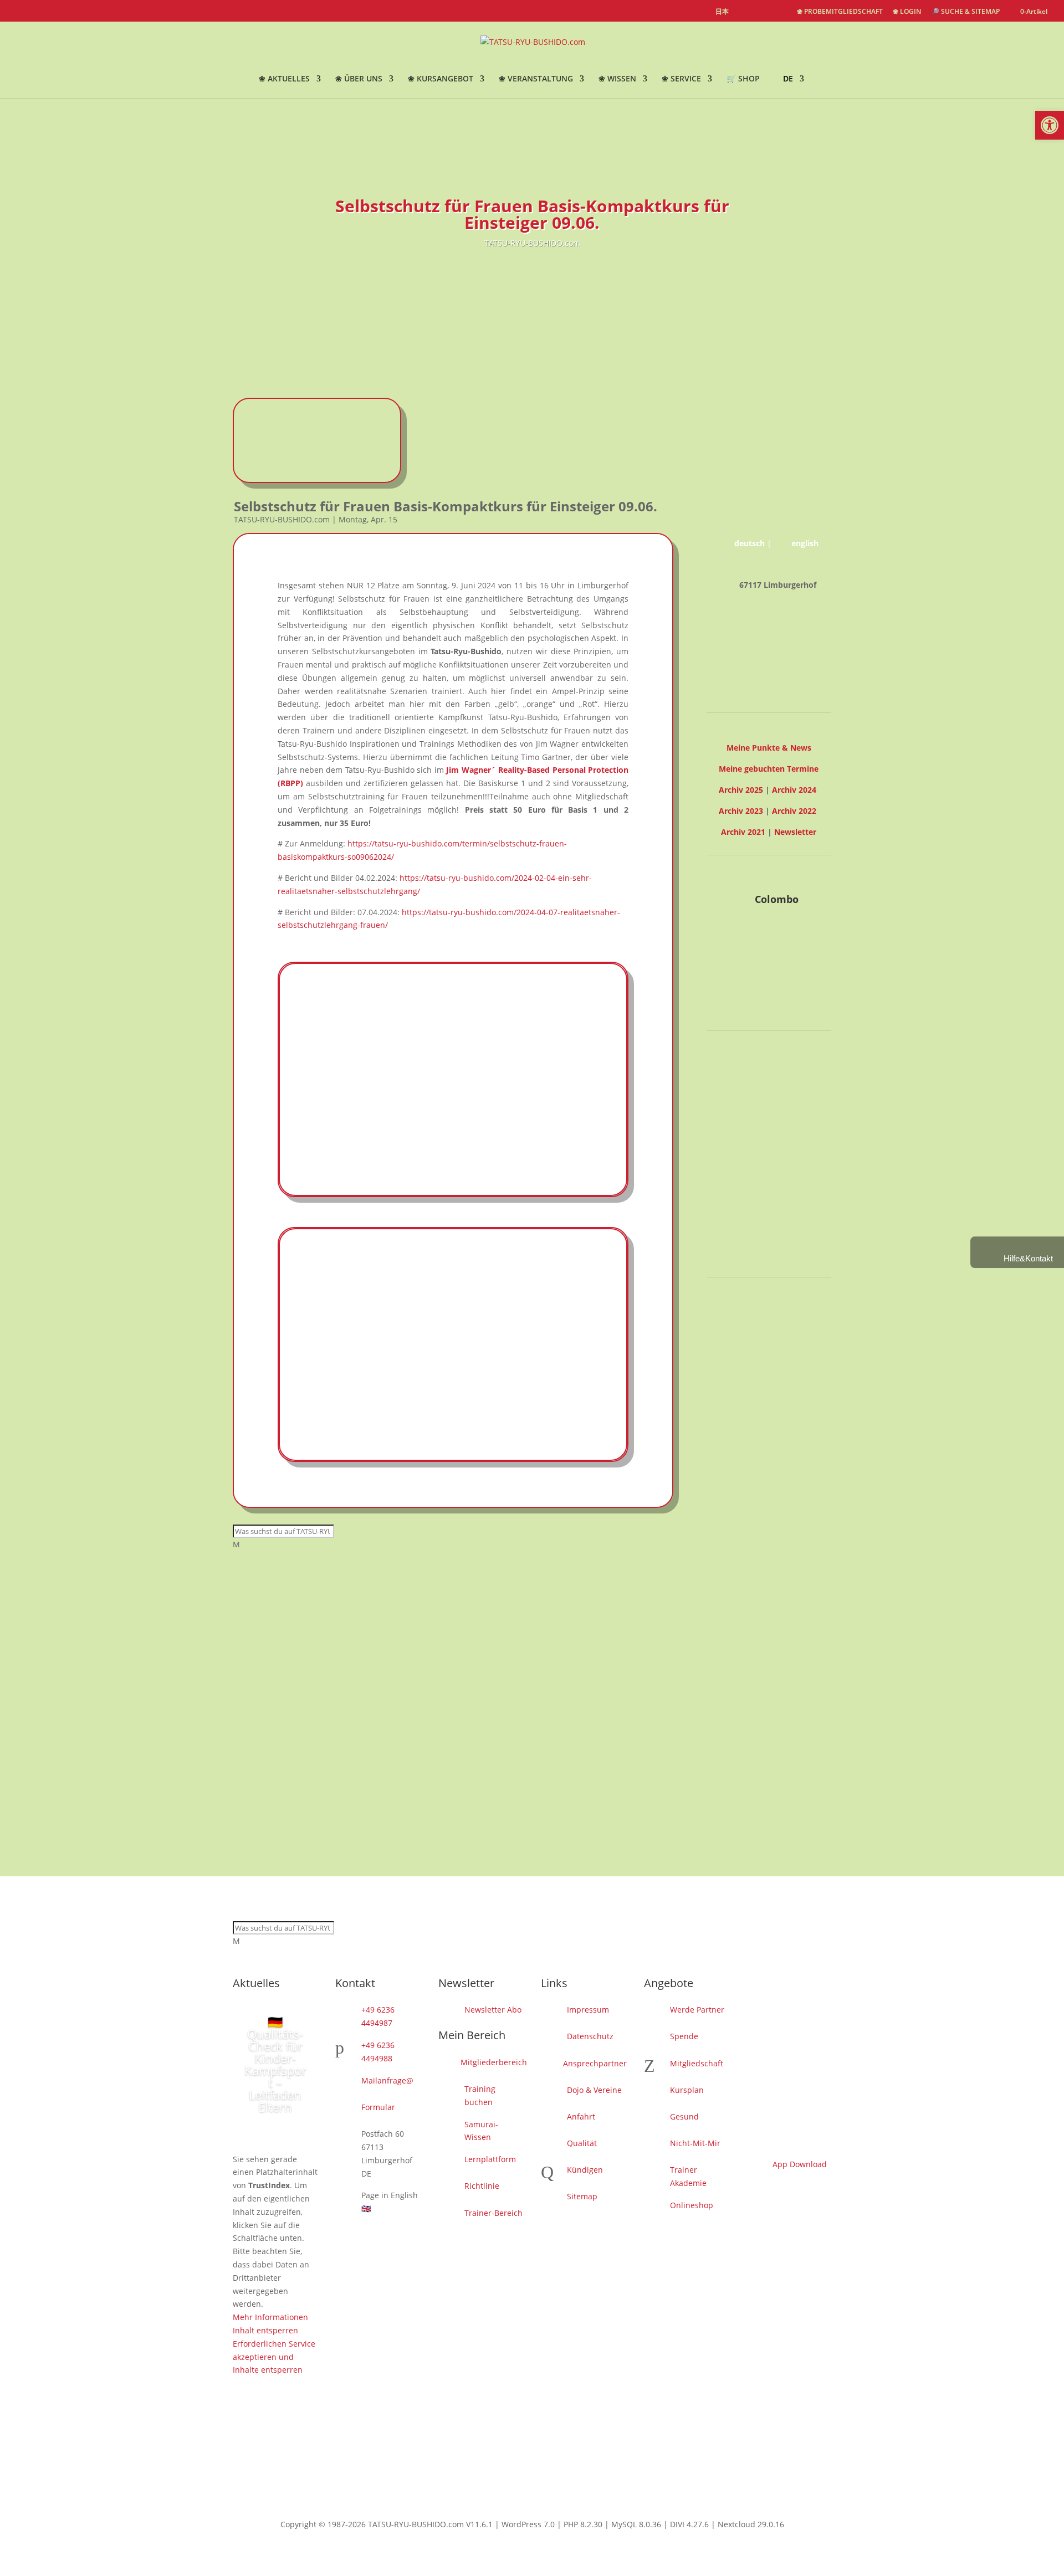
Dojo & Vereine (594, 2090)
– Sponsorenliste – (769, 1338)
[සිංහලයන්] (782, 12)
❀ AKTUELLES (284, 79)
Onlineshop (692, 2205)
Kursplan (687, 2090)
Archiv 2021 (743, 832)
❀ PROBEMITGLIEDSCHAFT (840, 12)
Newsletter (795, 832)
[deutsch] (762, 12)
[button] (1050, 125)
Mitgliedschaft (697, 2063)
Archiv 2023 (741, 811)
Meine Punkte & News (769, 748)
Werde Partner (697, 2010)
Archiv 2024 (794, 790)
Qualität (582, 2143)
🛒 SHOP (743, 79)
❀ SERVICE (681, 79)
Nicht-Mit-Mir (695, 2143)
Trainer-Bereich (493, 2213)
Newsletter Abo (493, 2010)
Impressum (588, 2010)
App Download (800, 2164)
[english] (743, 12)
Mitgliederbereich (494, 2062)
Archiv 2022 (794, 811)
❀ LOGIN (907, 12)
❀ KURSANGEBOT (441, 79)
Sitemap (582, 2196)
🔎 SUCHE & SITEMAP (965, 12)
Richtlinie (482, 2186)
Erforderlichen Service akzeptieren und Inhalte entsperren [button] (751, 1211)
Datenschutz (590, 2036)
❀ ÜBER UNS (359, 79)
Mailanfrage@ (387, 2080)
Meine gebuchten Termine (769, 769)
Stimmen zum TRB (769, 1254)
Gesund (684, 2116)
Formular (378, 2107)
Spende (684, 2036)
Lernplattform (490, 2159)
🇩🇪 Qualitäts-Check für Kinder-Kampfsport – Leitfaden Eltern (275, 2064)
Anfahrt (581, 2116)
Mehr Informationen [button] (744, 1171)
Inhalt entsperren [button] (739, 1185)
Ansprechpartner (595, 2063)
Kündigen (585, 2170)
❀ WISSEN (617, 79)
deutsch (750, 543)
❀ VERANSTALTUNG (536, 79)
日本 (722, 12)
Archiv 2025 (741, 790)
